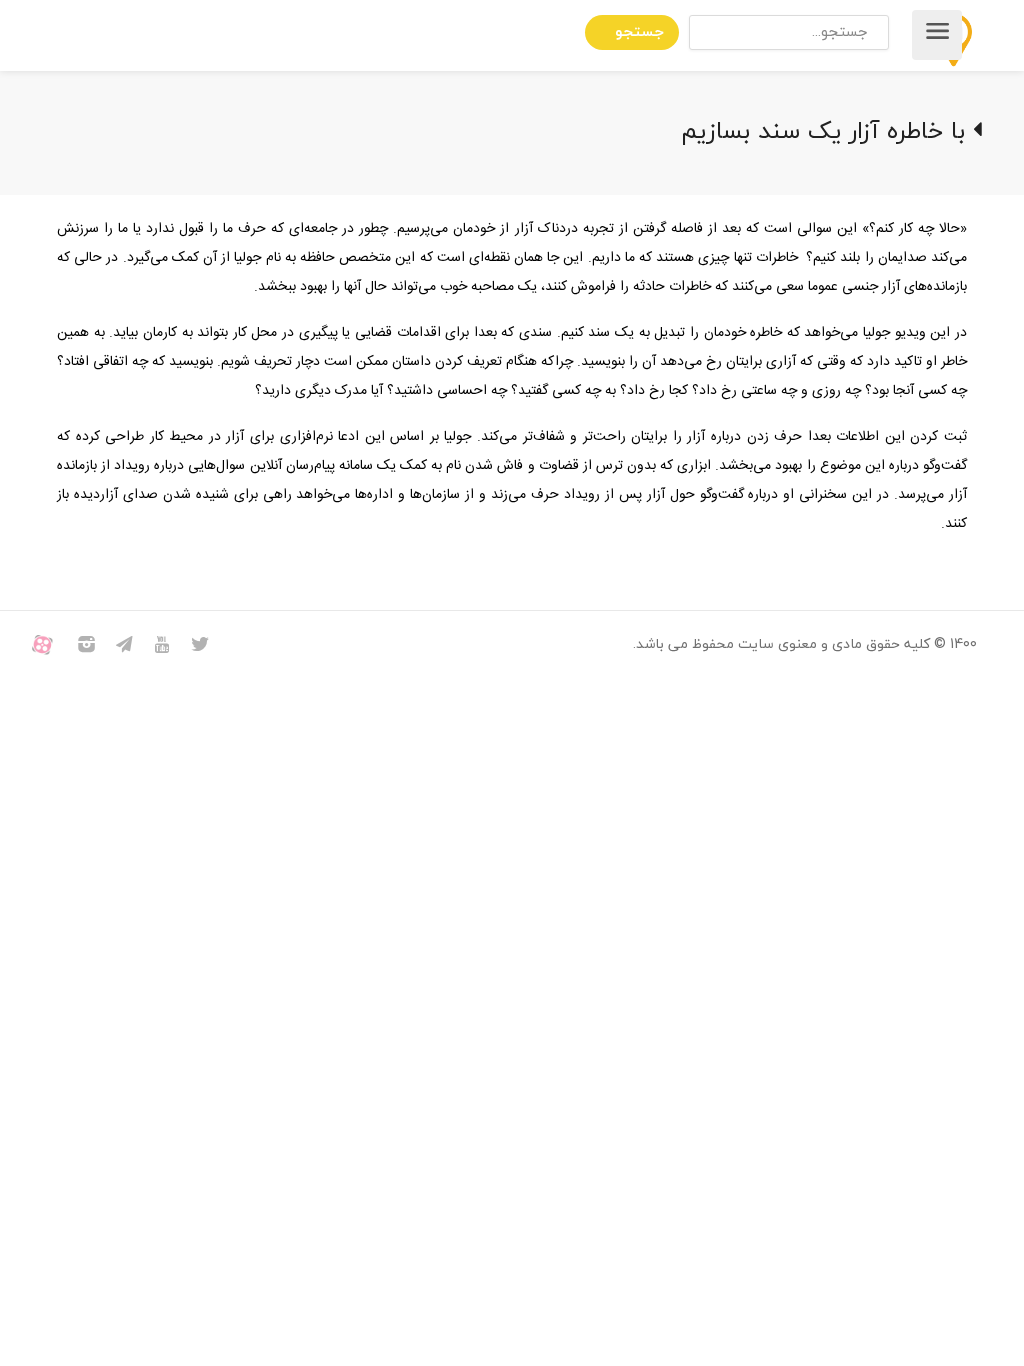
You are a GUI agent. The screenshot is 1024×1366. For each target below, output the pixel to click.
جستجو (639, 32)
